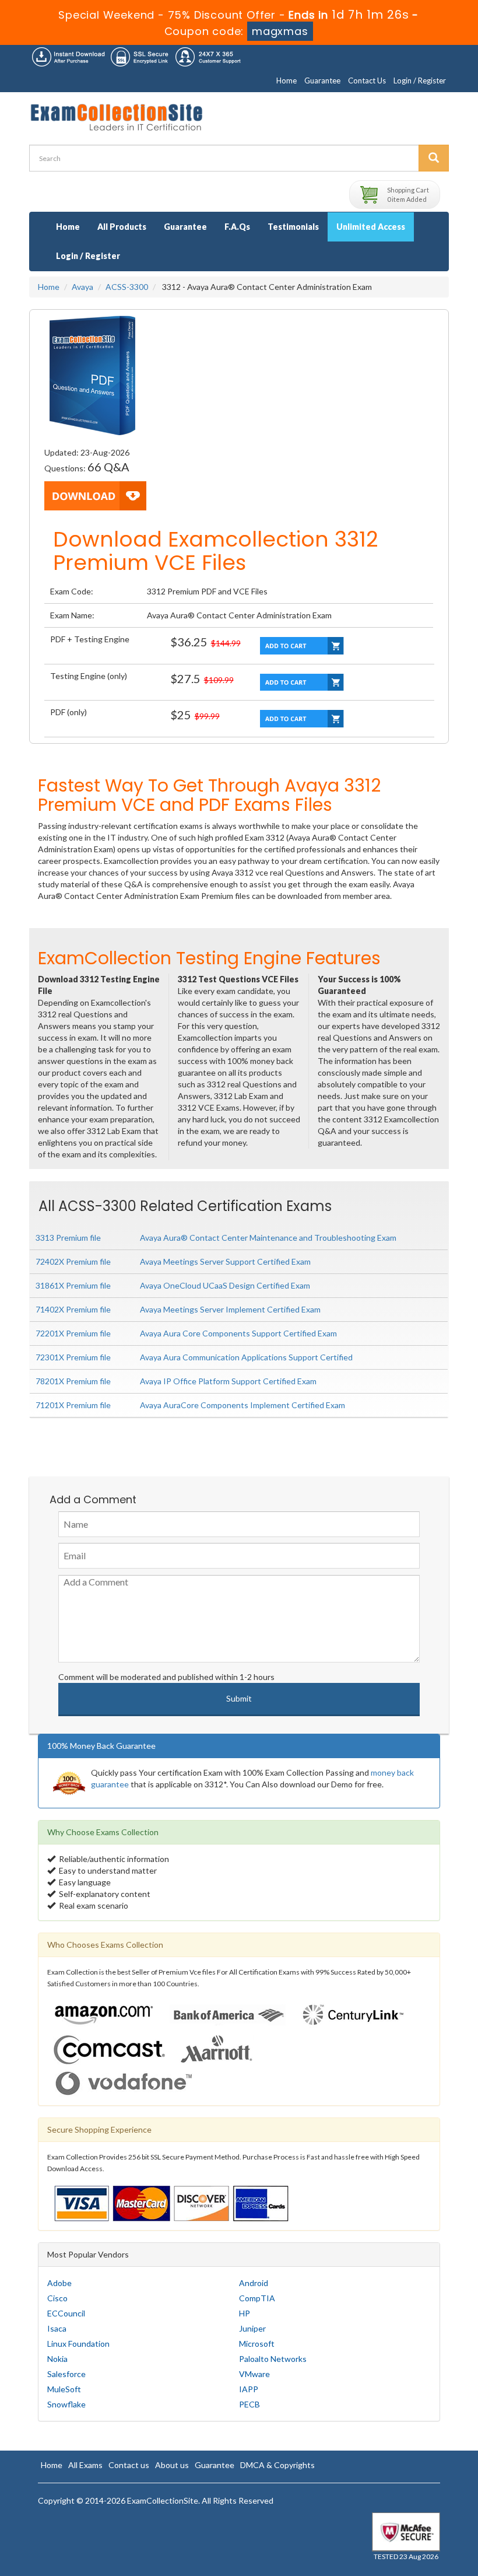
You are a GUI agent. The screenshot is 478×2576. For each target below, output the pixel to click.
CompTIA (257, 2298)
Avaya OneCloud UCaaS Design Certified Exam (225, 1285)
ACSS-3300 (127, 287)
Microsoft (257, 2344)
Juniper (252, 2328)
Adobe (59, 2283)
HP (245, 2313)
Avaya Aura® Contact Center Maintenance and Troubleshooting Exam (268, 1238)
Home (287, 80)
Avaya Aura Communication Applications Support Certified (246, 1357)
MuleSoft (64, 2389)
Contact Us (367, 80)
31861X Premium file (73, 1285)
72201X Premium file (73, 1333)
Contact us (129, 2465)
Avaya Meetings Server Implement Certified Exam (230, 1309)
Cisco (57, 2298)
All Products (122, 227)
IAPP (249, 2389)
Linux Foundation (78, 2344)
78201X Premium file (73, 1381)
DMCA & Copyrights (277, 2465)
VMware (254, 2374)
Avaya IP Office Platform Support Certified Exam (228, 1381)
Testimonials (293, 227)
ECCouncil (66, 2313)
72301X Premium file (73, 1357)
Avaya (82, 287)
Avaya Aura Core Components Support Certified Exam (238, 1333)
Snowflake (66, 2404)
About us (172, 2465)
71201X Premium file (73, 1405)
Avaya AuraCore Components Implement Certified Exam (242, 1405)
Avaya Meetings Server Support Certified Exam (225, 1261)
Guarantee (322, 80)
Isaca (57, 2328)
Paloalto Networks (273, 2359)
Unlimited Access (371, 227)
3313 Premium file (68, 1238)
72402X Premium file (73, 1261)
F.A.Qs (237, 227)
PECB (249, 2404)
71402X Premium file (73, 1309)
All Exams (85, 2465)
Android (254, 2283)
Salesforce (66, 2374)
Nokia (57, 2359)
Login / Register (420, 80)
